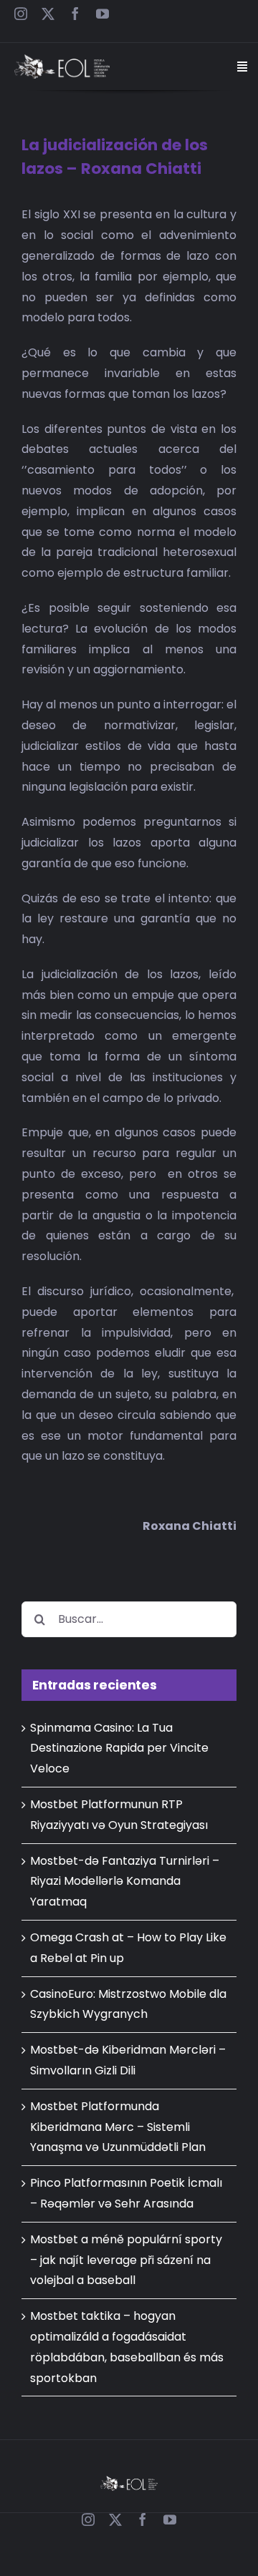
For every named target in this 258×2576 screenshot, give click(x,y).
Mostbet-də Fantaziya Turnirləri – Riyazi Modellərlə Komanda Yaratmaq (125, 1882)
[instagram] (21, 14)
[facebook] (75, 14)
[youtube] (102, 14)
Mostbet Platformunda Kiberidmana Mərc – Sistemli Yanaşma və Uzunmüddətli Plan (118, 2127)
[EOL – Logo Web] (62, 60)
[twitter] (48, 14)
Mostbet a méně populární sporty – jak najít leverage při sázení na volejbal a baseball (126, 2260)
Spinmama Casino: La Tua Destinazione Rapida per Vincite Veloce (119, 1748)
